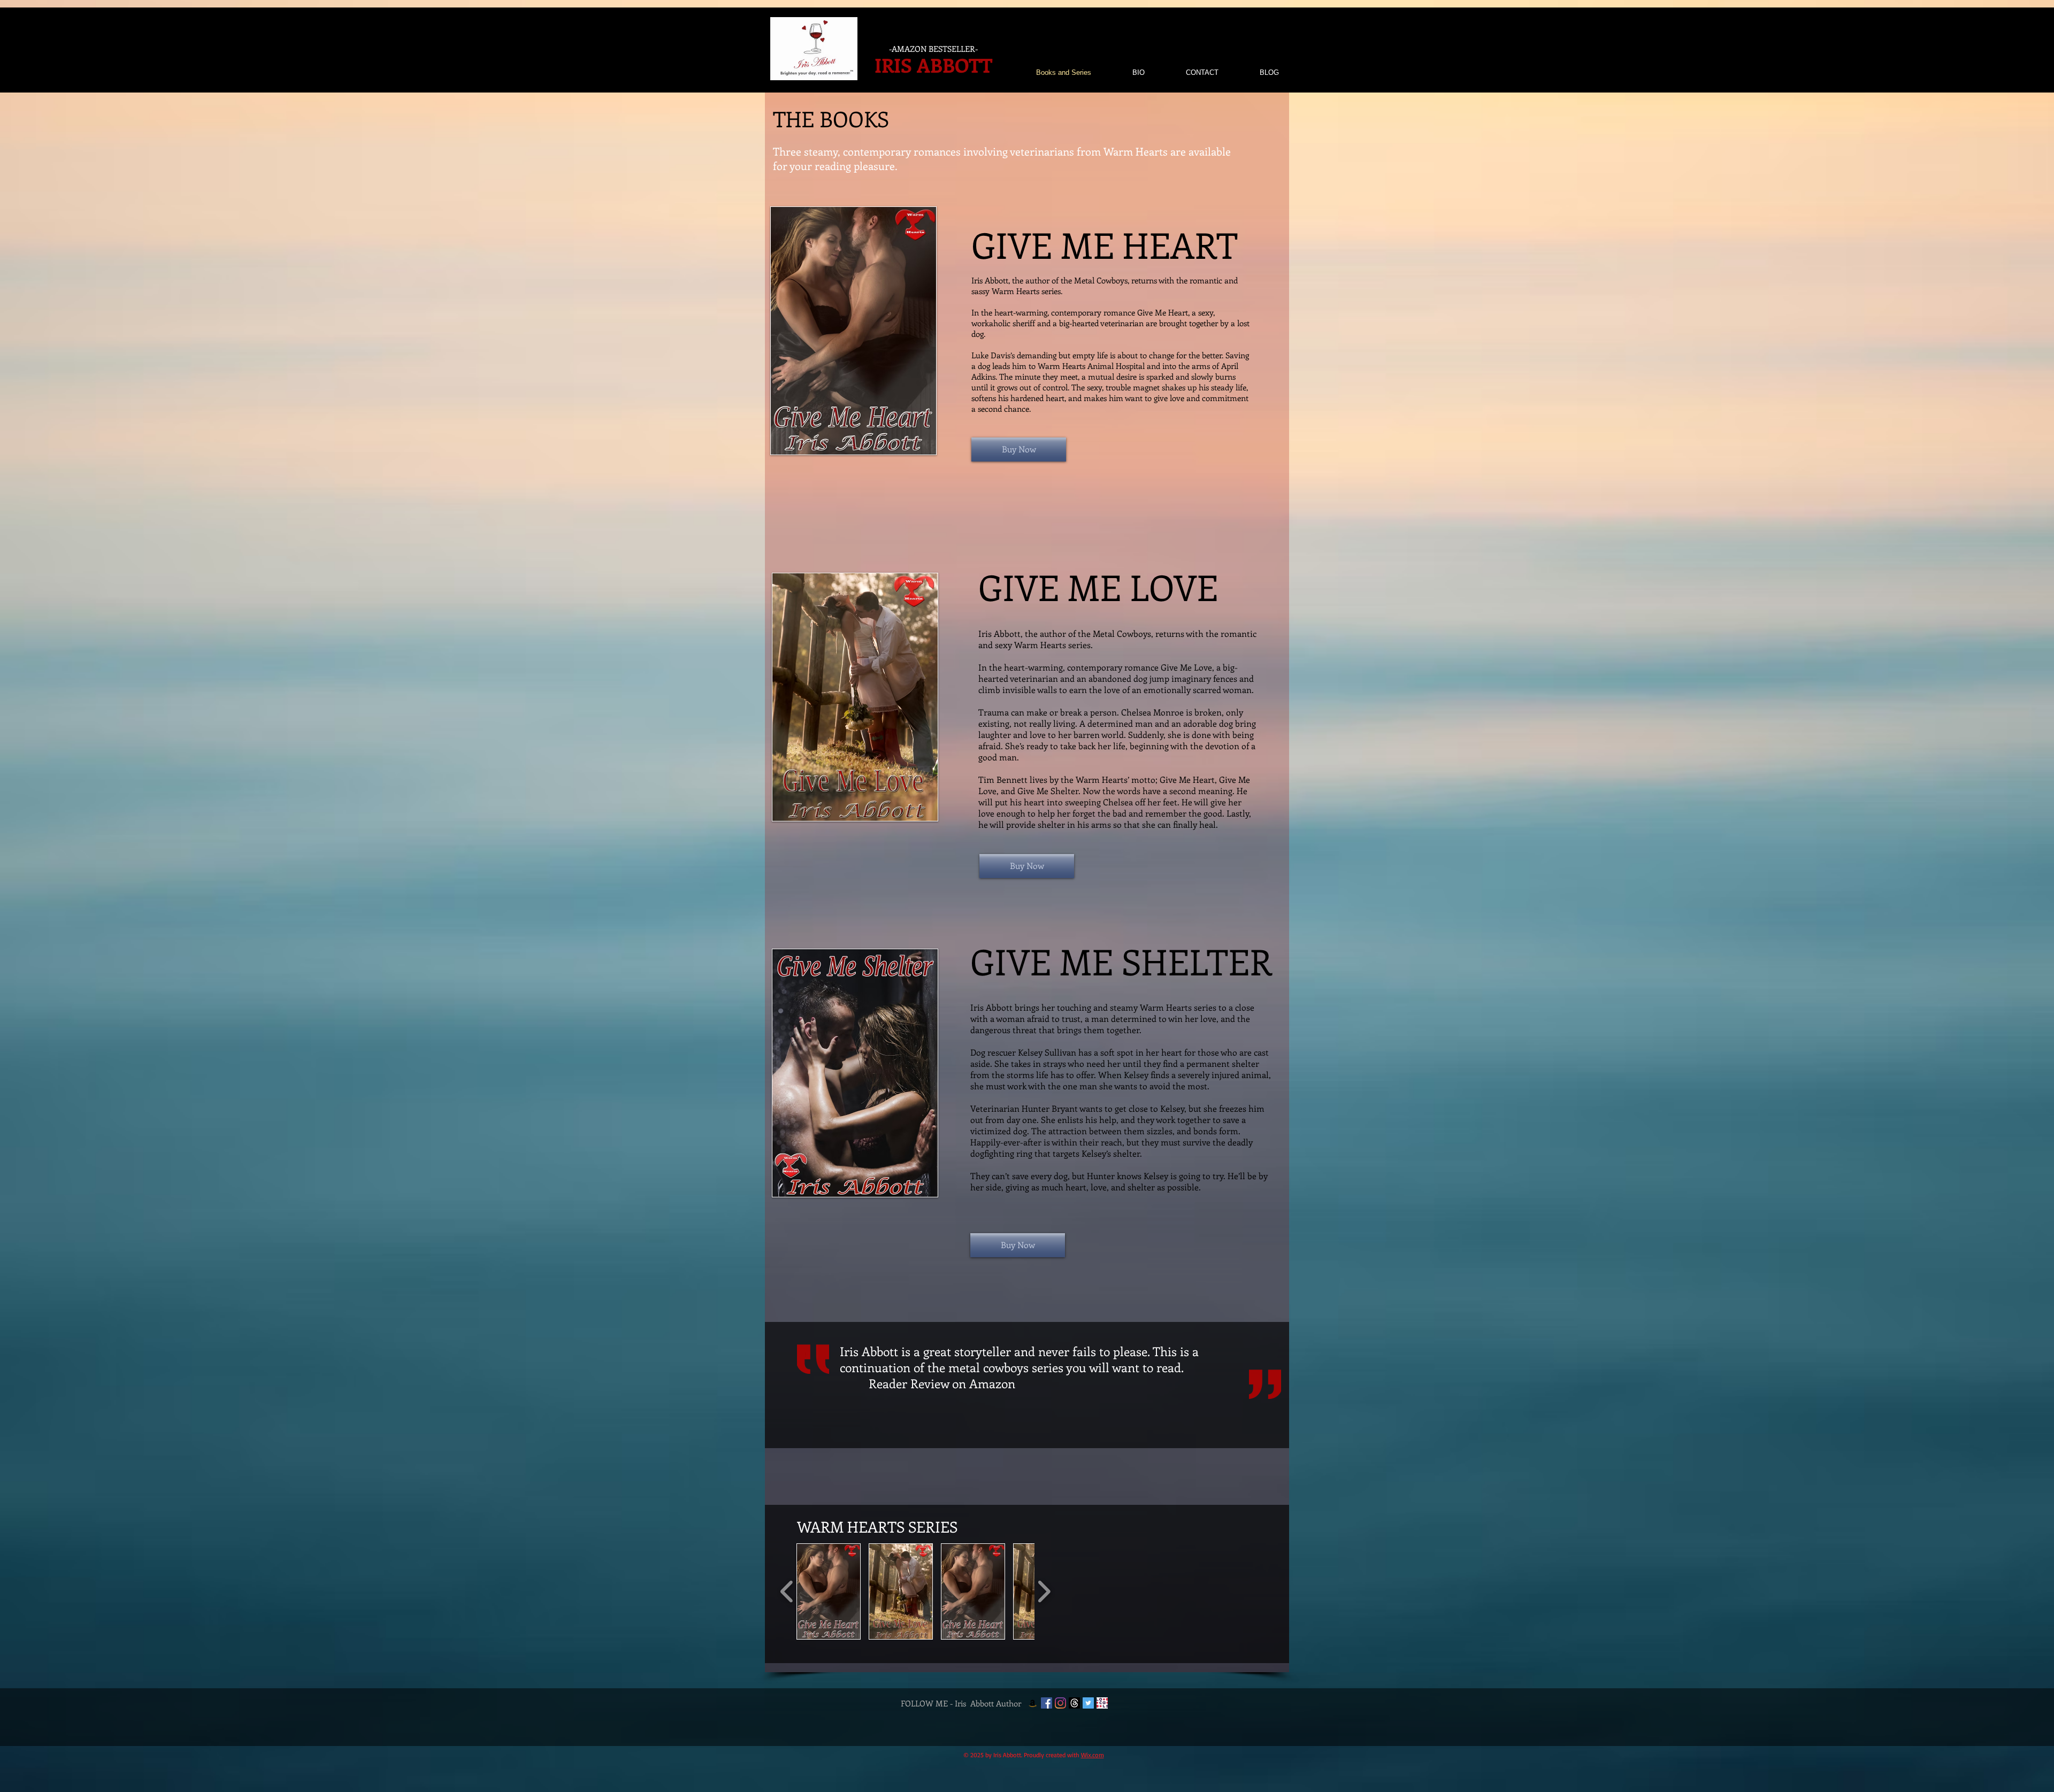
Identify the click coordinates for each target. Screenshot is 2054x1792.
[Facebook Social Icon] (1047, 1703)
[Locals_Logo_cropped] (1102, 1703)
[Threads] (1074, 1703)
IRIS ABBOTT (933, 65)
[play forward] (1044, 1591)
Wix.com (1093, 1755)
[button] (829, 1591)
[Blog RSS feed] (1270, 52)
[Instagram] (1060, 1703)
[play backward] (787, 1591)
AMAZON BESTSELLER (933, 49)
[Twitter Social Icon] (1088, 1703)
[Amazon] (1033, 1703)
